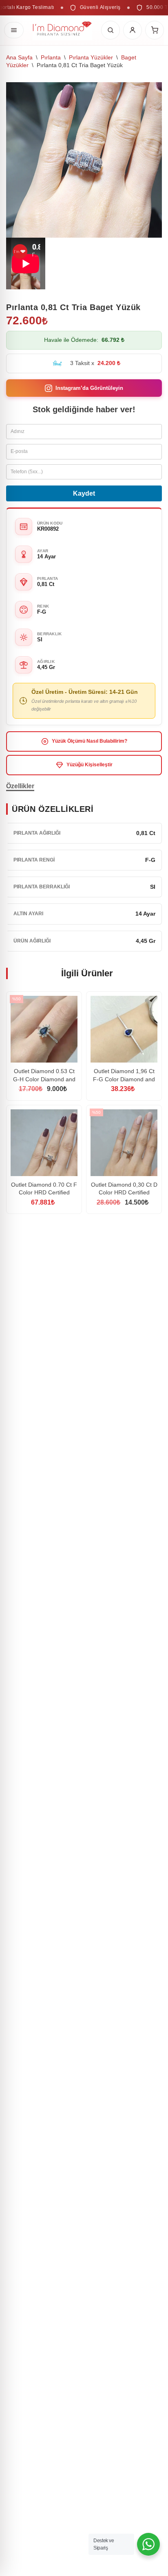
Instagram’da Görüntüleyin (89, 388)
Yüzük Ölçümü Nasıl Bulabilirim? (90, 741)
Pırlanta (51, 57)
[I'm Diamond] (62, 30)
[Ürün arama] (111, 30)
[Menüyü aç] (14, 30)
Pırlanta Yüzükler (91, 57)
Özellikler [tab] (20, 786)
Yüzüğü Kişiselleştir (90, 765)
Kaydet (84, 493)
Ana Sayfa (19, 57)
